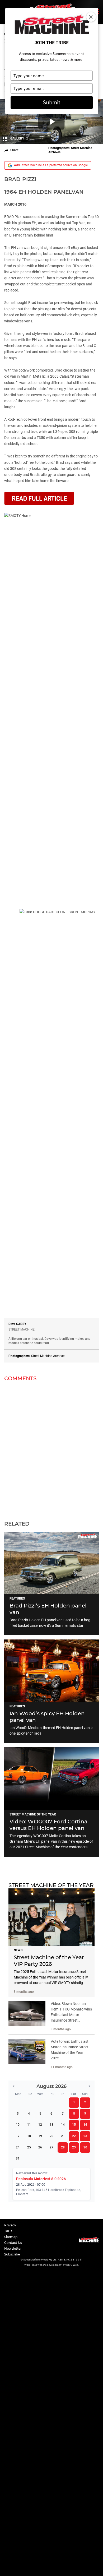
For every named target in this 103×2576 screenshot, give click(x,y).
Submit (51, 102)
